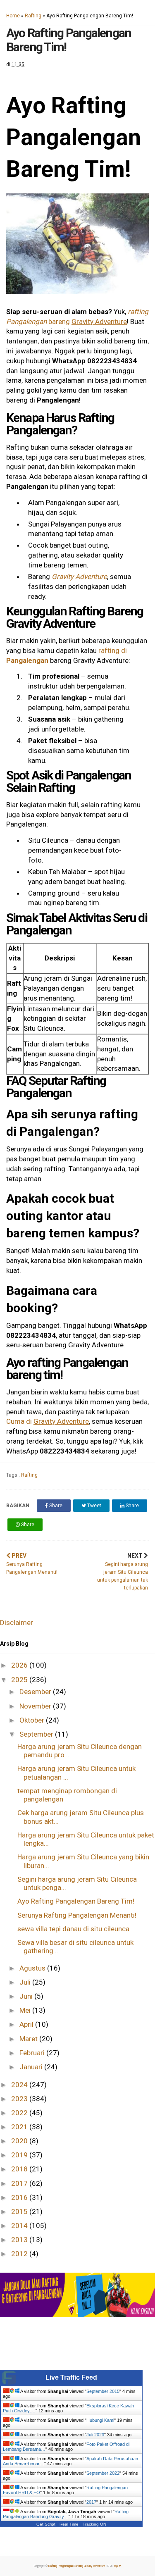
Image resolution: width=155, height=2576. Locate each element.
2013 (20, 2240)
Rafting (33, 16)
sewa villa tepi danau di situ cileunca (73, 1929)
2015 (20, 2211)
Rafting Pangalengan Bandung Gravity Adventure (77, 2566)
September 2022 (103, 2473)
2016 (20, 2197)
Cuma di (48, 1421)
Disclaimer (17, 1623)
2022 (20, 2113)
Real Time (69, 2524)
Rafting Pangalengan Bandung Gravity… (66, 2514)
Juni (27, 1996)
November (36, 1706)
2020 (20, 2141)
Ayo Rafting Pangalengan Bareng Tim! (76, 1901)
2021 (20, 2127)
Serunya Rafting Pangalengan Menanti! (77, 1915)
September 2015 (103, 2391)
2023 (20, 2099)
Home (13, 16)
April (27, 2024)
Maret (29, 2039)
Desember (36, 1692)
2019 (20, 2155)
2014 (20, 2226)
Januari (32, 2067)
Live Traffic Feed (71, 2377)
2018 (20, 2169)
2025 (20, 1680)
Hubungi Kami (100, 2420)
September (37, 1734)
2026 (20, 1665)
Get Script (46, 2524)
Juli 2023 (95, 2435)
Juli (26, 1982)
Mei (26, 2010)
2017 (20, 2183)
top (116, 2566)
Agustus (33, 1968)
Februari (33, 2053)
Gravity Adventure (79, 577)
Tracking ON (94, 2524)
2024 (20, 2085)
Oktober (33, 1720)
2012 (20, 2254)
